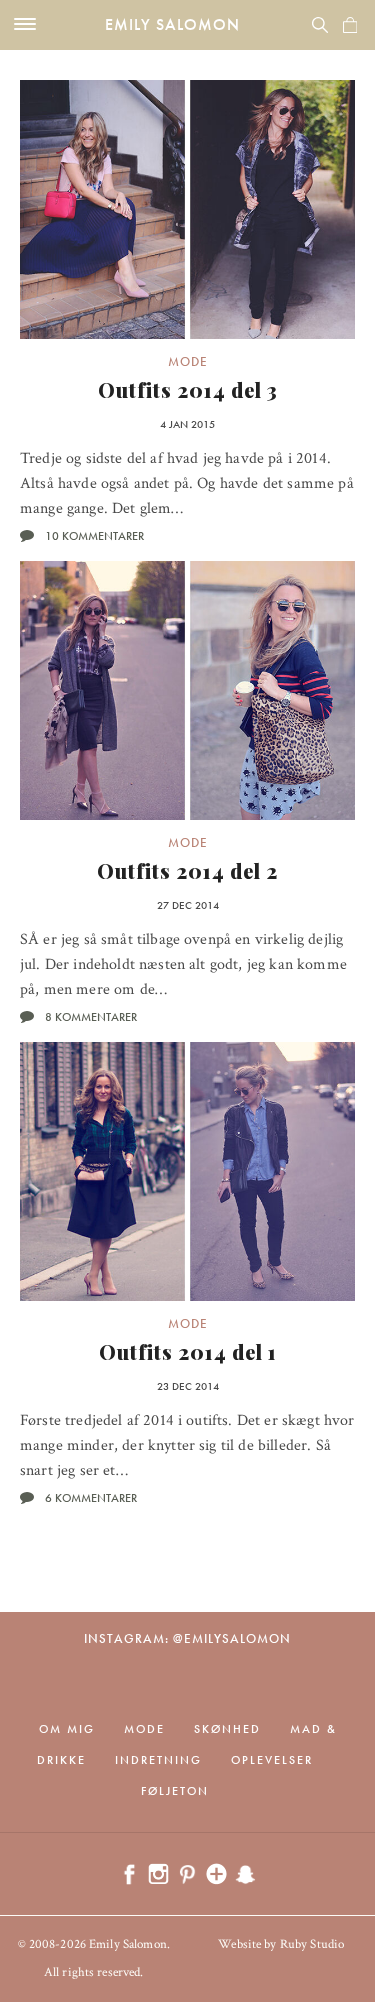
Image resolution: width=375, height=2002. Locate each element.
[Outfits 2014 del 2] (187, 690)
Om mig (67, 1729)
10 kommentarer (94, 536)
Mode (188, 361)
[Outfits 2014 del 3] (187, 209)
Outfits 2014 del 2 (187, 870)
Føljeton (175, 1791)
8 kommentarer (91, 1017)
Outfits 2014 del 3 (188, 389)
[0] (350, 25)
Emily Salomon (172, 24)
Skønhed (227, 1729)
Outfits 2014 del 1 (188, 1351)
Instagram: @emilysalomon (187, 1638)
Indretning (158, 1760)
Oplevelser (272, 1760)
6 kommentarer (91, 1498)
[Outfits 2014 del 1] (187, 1171)
